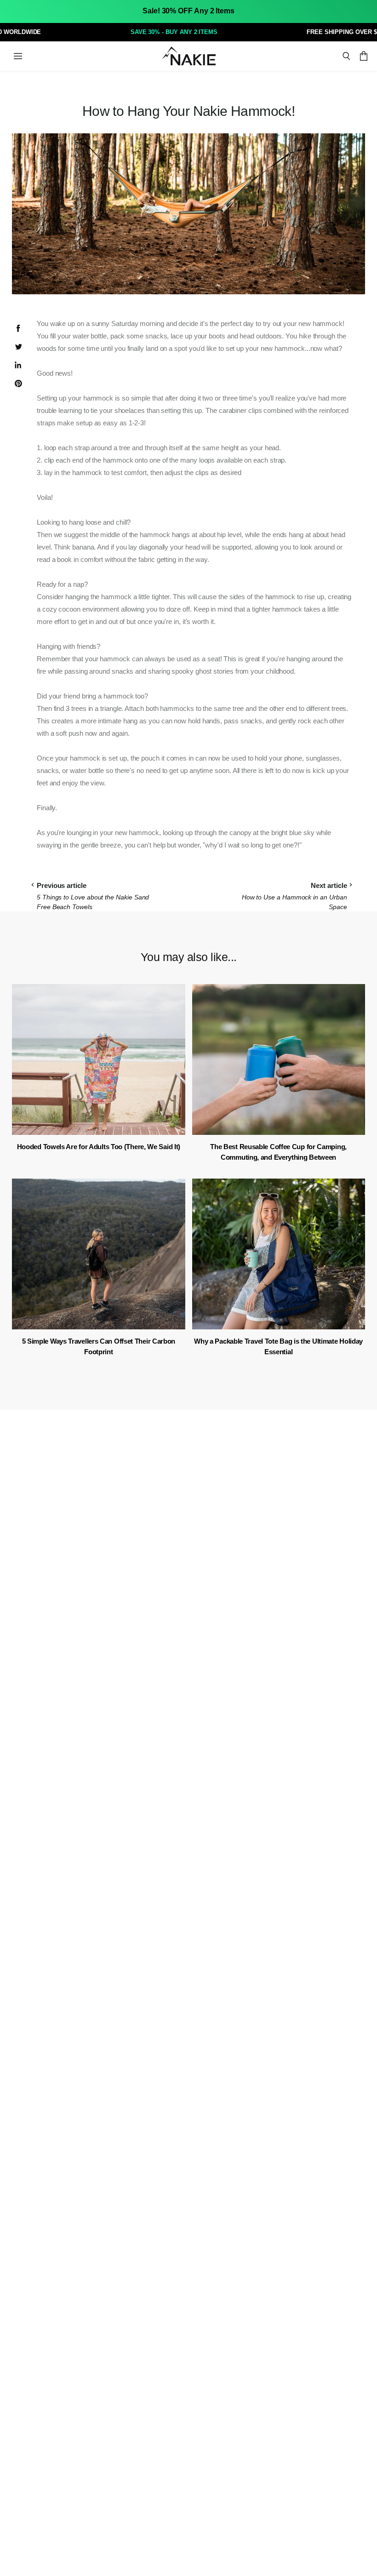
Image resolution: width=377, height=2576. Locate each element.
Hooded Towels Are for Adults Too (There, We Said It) (99, 1147)
